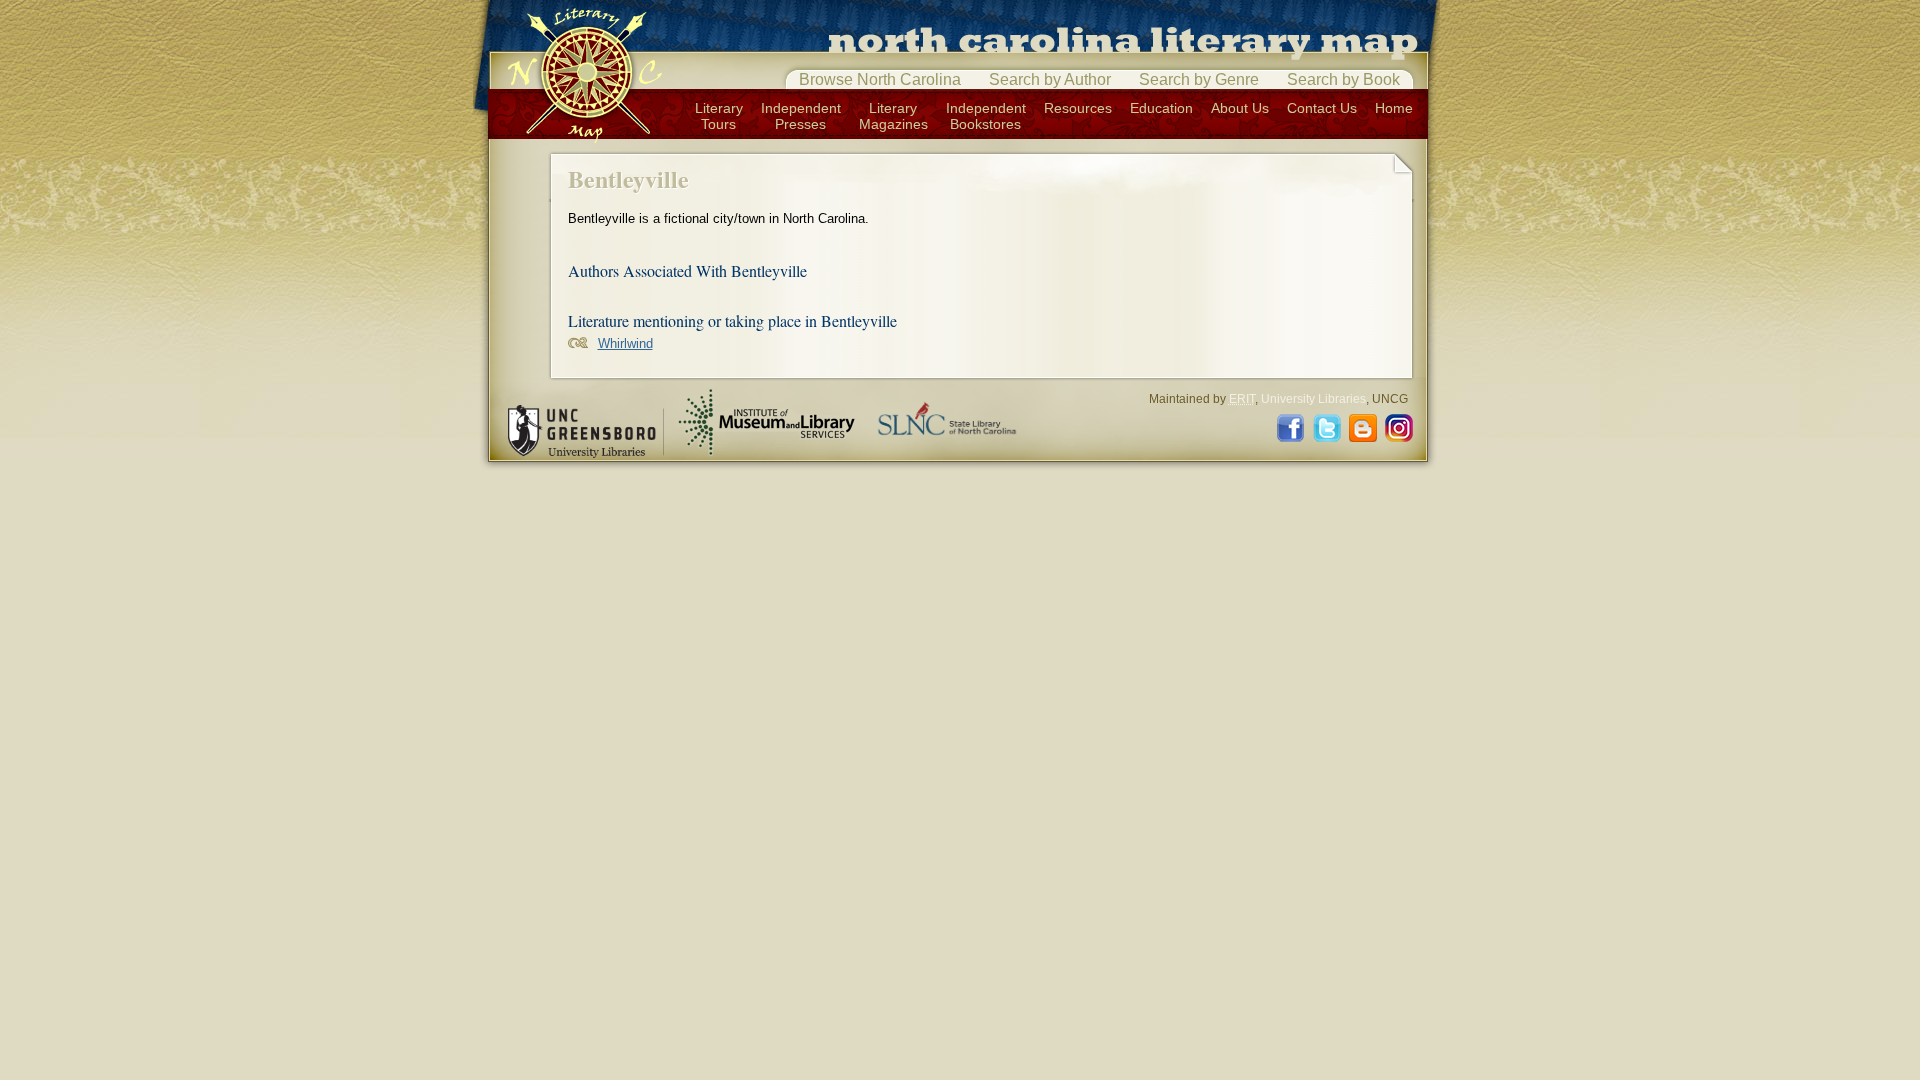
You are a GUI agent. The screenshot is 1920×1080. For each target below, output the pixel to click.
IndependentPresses (801, 116)
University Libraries (1313, 399)
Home (1394, 108)
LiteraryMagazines (893, 116)
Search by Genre (1199, 79)
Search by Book (1343, 79)
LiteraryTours (719, 116)
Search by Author (1050, 79)
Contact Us (1322, 108)
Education (1161, 108)
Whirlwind (625, 343)
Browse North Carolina (880, 79)
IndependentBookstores (986, 116)
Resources (1078, 108)
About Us (1240, 108)
